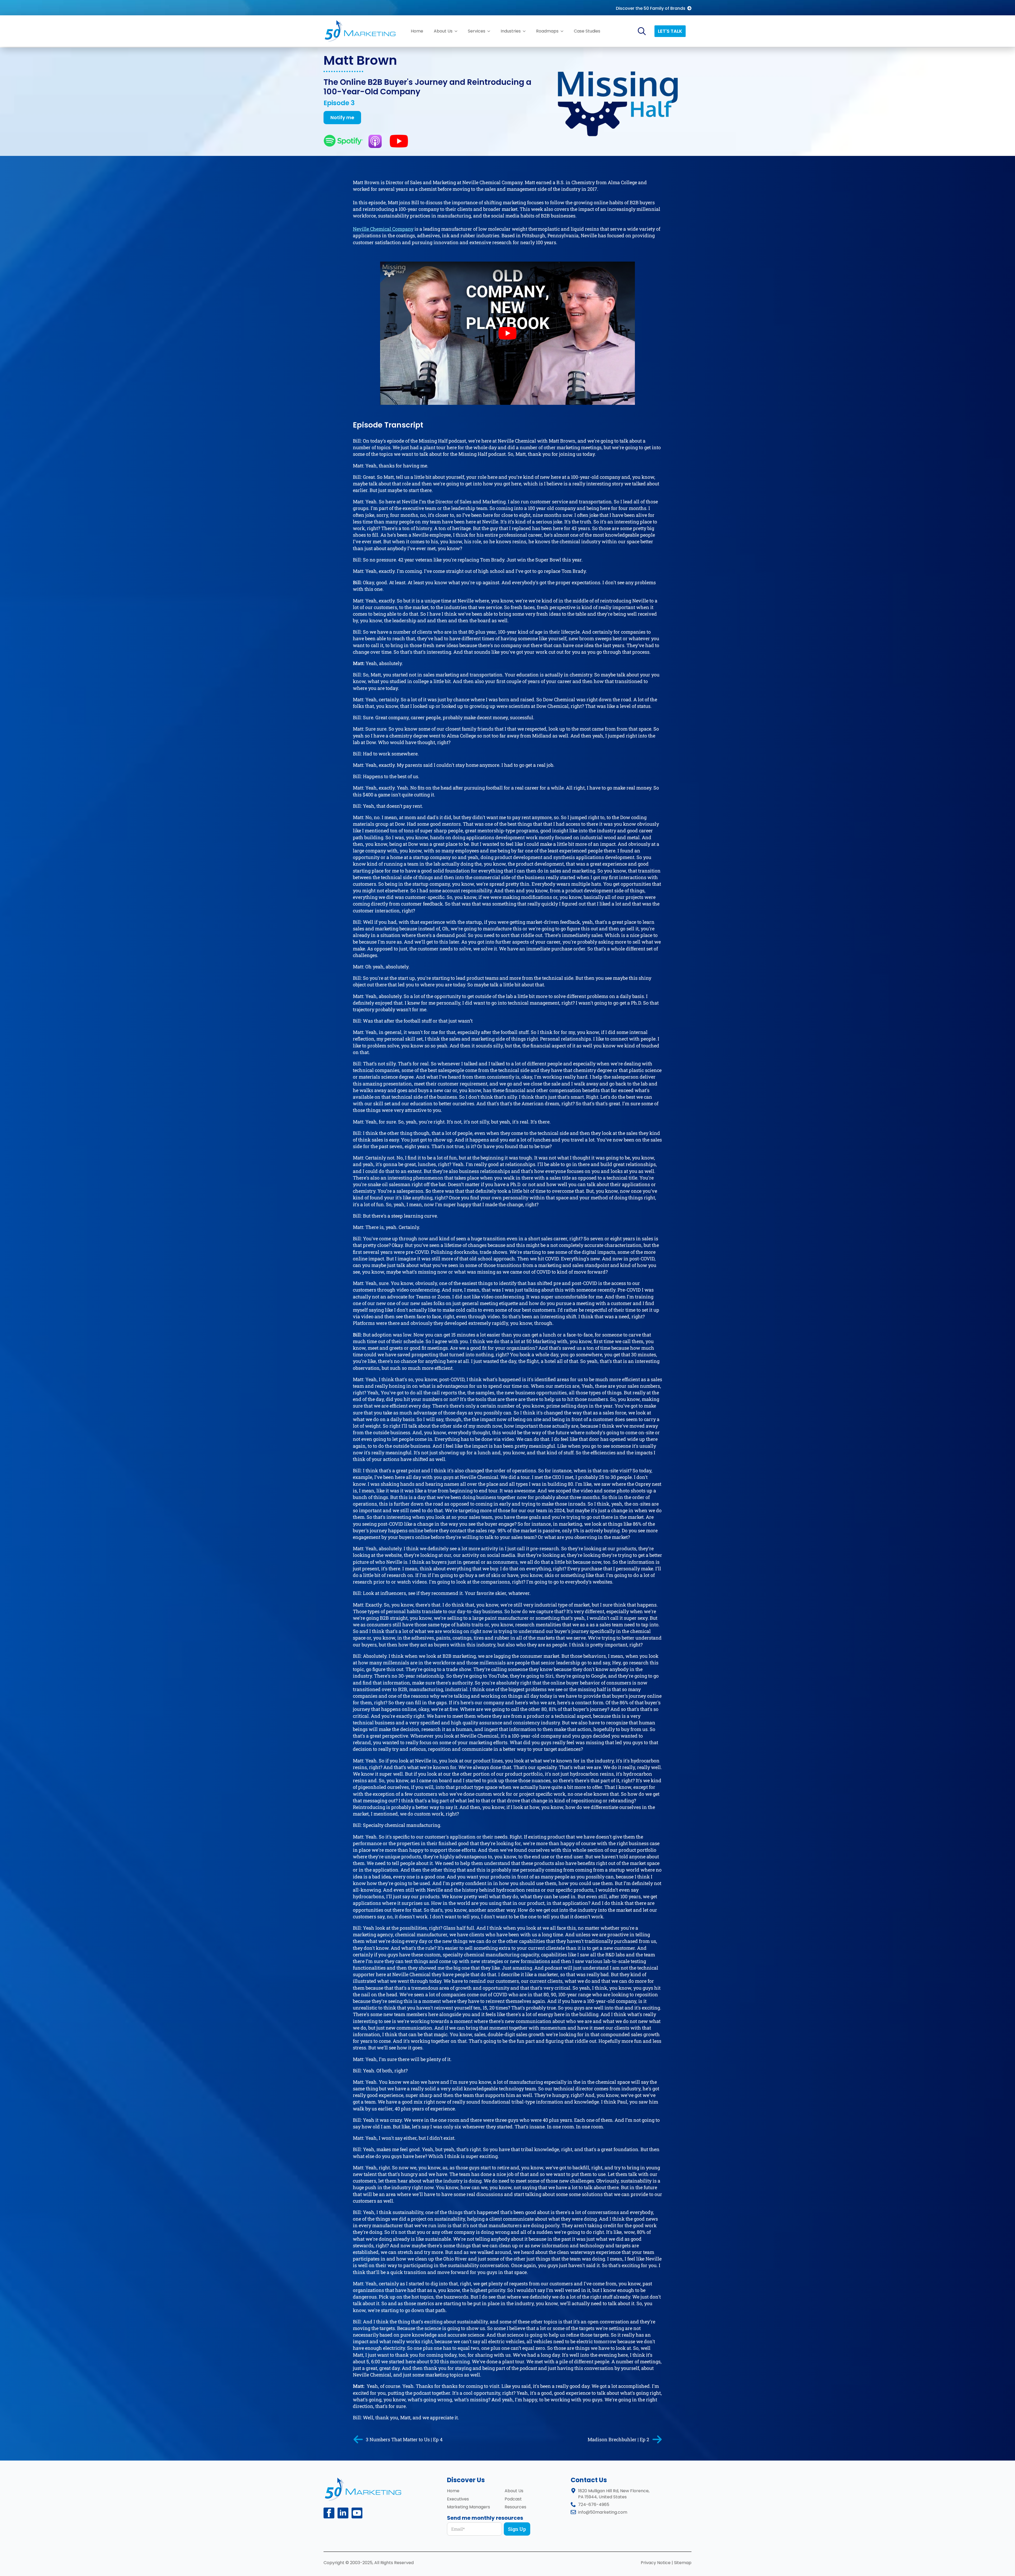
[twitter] (338, 2570)
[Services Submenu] (490, 31)
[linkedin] (343, 2513)
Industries (511, 31)
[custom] (357, 2513)
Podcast (513, 2499)
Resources (515, 2507)
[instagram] (348, 2570)
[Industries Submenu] (526, 31)
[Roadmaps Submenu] (564, 31)
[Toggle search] (642, 31)
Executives (458, 2499)
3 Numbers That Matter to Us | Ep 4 (404, 2439)
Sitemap (683, 2563)
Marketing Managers (469, 2507)
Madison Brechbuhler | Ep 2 (618, 2439)
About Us (443, 31)
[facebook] (329, 2513)
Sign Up (517, 2529)
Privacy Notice (656, 2563)
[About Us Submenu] (458, 31)
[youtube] (370, 2570)
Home (417, 31)
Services (477, 31)
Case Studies (587, 31)
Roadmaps (547, 31)
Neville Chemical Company (383, 229)
